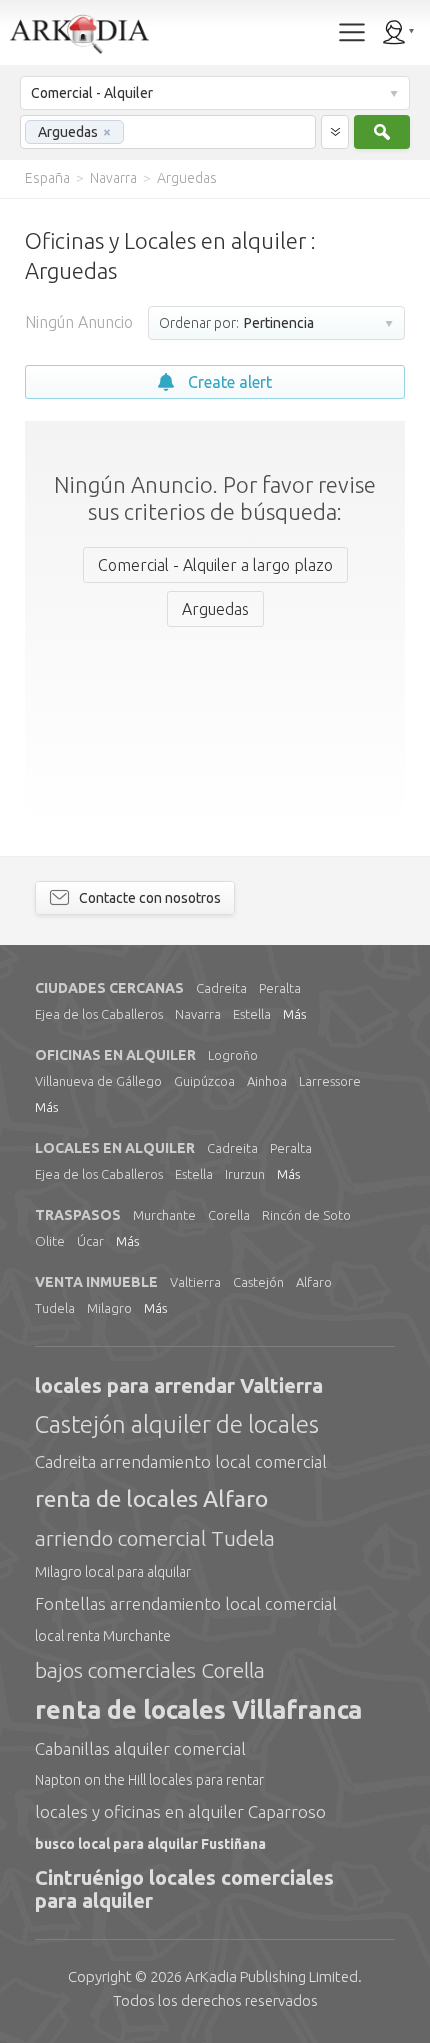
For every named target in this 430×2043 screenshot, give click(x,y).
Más (294, 1014)
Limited (271, 1976)
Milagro (109, 1308)
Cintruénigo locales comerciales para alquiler (184, 1889)
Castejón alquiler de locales (177, 1424)
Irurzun (245, 1174)
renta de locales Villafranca (198, 1710)
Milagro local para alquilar (113, 1572)
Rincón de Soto (306, 1215)
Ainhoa (267, 1081)
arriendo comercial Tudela (155, 1538)
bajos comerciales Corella (150, 1670)
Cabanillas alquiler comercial (140, 1748)
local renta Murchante (103, 1636)
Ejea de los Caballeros (99, 1014)
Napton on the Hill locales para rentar (149, 1780)
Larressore (330, 1081)
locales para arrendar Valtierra (179, 1385)
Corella (229, 1215)
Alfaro (314, 1282)
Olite (50, 1241)
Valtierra (195, 1282)
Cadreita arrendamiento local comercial (181, 1461)
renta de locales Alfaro (151, 1498)
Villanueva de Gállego (98, 1081)
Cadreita (221, 988)
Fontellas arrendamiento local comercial (186, 1603)
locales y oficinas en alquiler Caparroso (180, 1811)
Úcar (90, 1241)
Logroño (233, 1055)
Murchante (164, 1215)
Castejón (258, 1282)
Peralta (280, 988)
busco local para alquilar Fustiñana (150, 1844)
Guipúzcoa (204, 1081)
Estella (252, 1014)
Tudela (55, 1308)
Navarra (198, 1014)
